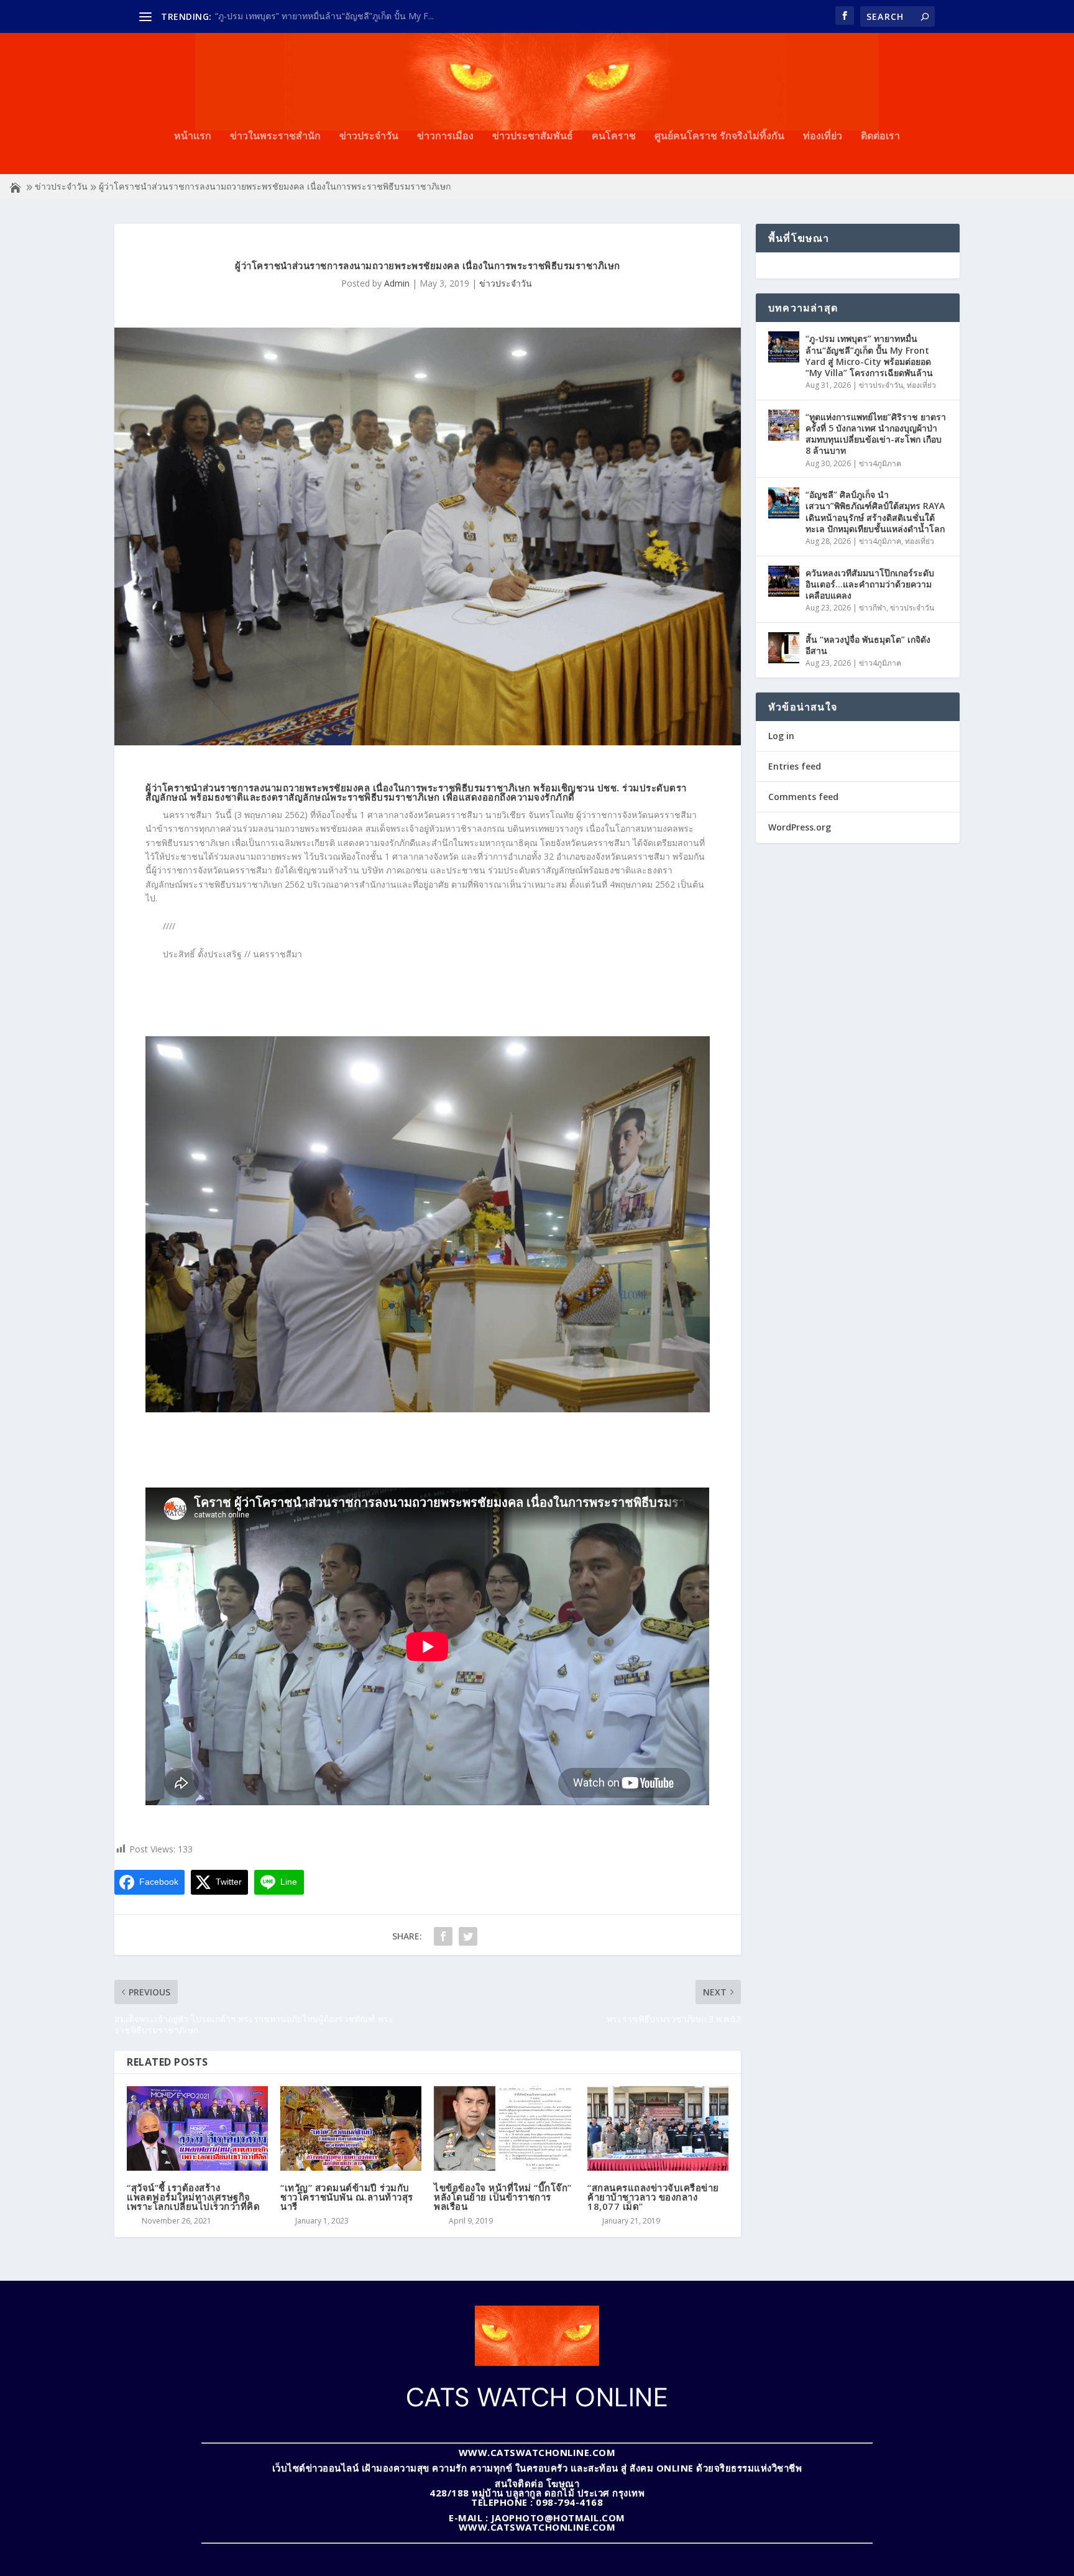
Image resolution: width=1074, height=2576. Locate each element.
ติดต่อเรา (880, 136)
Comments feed (803, 797)
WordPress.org (800, 827)
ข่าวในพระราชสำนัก (275, 136)
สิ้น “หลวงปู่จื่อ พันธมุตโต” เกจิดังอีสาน (868, 645)
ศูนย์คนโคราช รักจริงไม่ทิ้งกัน (719, 136)
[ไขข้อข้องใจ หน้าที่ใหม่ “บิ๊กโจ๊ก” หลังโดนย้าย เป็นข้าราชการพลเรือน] (504, 2128)
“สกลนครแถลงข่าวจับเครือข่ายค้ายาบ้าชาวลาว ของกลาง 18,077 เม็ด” (653, 2197)
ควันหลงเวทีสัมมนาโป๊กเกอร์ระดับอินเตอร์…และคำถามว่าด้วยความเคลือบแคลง (870, 584)
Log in (781, 736)
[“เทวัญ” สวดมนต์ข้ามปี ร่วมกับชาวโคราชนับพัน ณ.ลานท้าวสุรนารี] (351, 2128)
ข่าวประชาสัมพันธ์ (533, 136)
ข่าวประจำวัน (369, 136)
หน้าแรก (193, 136)
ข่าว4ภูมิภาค (880, 463)
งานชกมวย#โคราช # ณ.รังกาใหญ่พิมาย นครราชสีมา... (320, 16)
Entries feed (795, 766)
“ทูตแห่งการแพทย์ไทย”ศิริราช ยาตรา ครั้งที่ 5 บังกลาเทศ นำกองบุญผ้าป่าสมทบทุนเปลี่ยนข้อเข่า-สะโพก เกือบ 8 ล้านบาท (876, 434)
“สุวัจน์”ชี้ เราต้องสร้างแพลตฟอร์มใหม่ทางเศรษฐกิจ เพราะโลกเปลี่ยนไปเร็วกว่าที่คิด (193, 2197)
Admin (397, 283)
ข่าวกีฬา (873, 608)
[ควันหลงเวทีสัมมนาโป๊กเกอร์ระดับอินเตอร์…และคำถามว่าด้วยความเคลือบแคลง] (784, 581)
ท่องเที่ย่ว (823, 136)
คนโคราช (614, 136)
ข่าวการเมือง (445, 136)
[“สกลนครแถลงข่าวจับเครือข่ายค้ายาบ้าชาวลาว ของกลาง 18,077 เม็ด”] (658, 2128)
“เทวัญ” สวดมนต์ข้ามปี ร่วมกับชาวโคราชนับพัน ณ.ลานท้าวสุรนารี (347, 2197)
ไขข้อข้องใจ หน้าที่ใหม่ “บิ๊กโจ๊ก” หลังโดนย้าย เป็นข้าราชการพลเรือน (503, 2197)
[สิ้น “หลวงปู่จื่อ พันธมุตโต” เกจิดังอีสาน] (784, 648)
